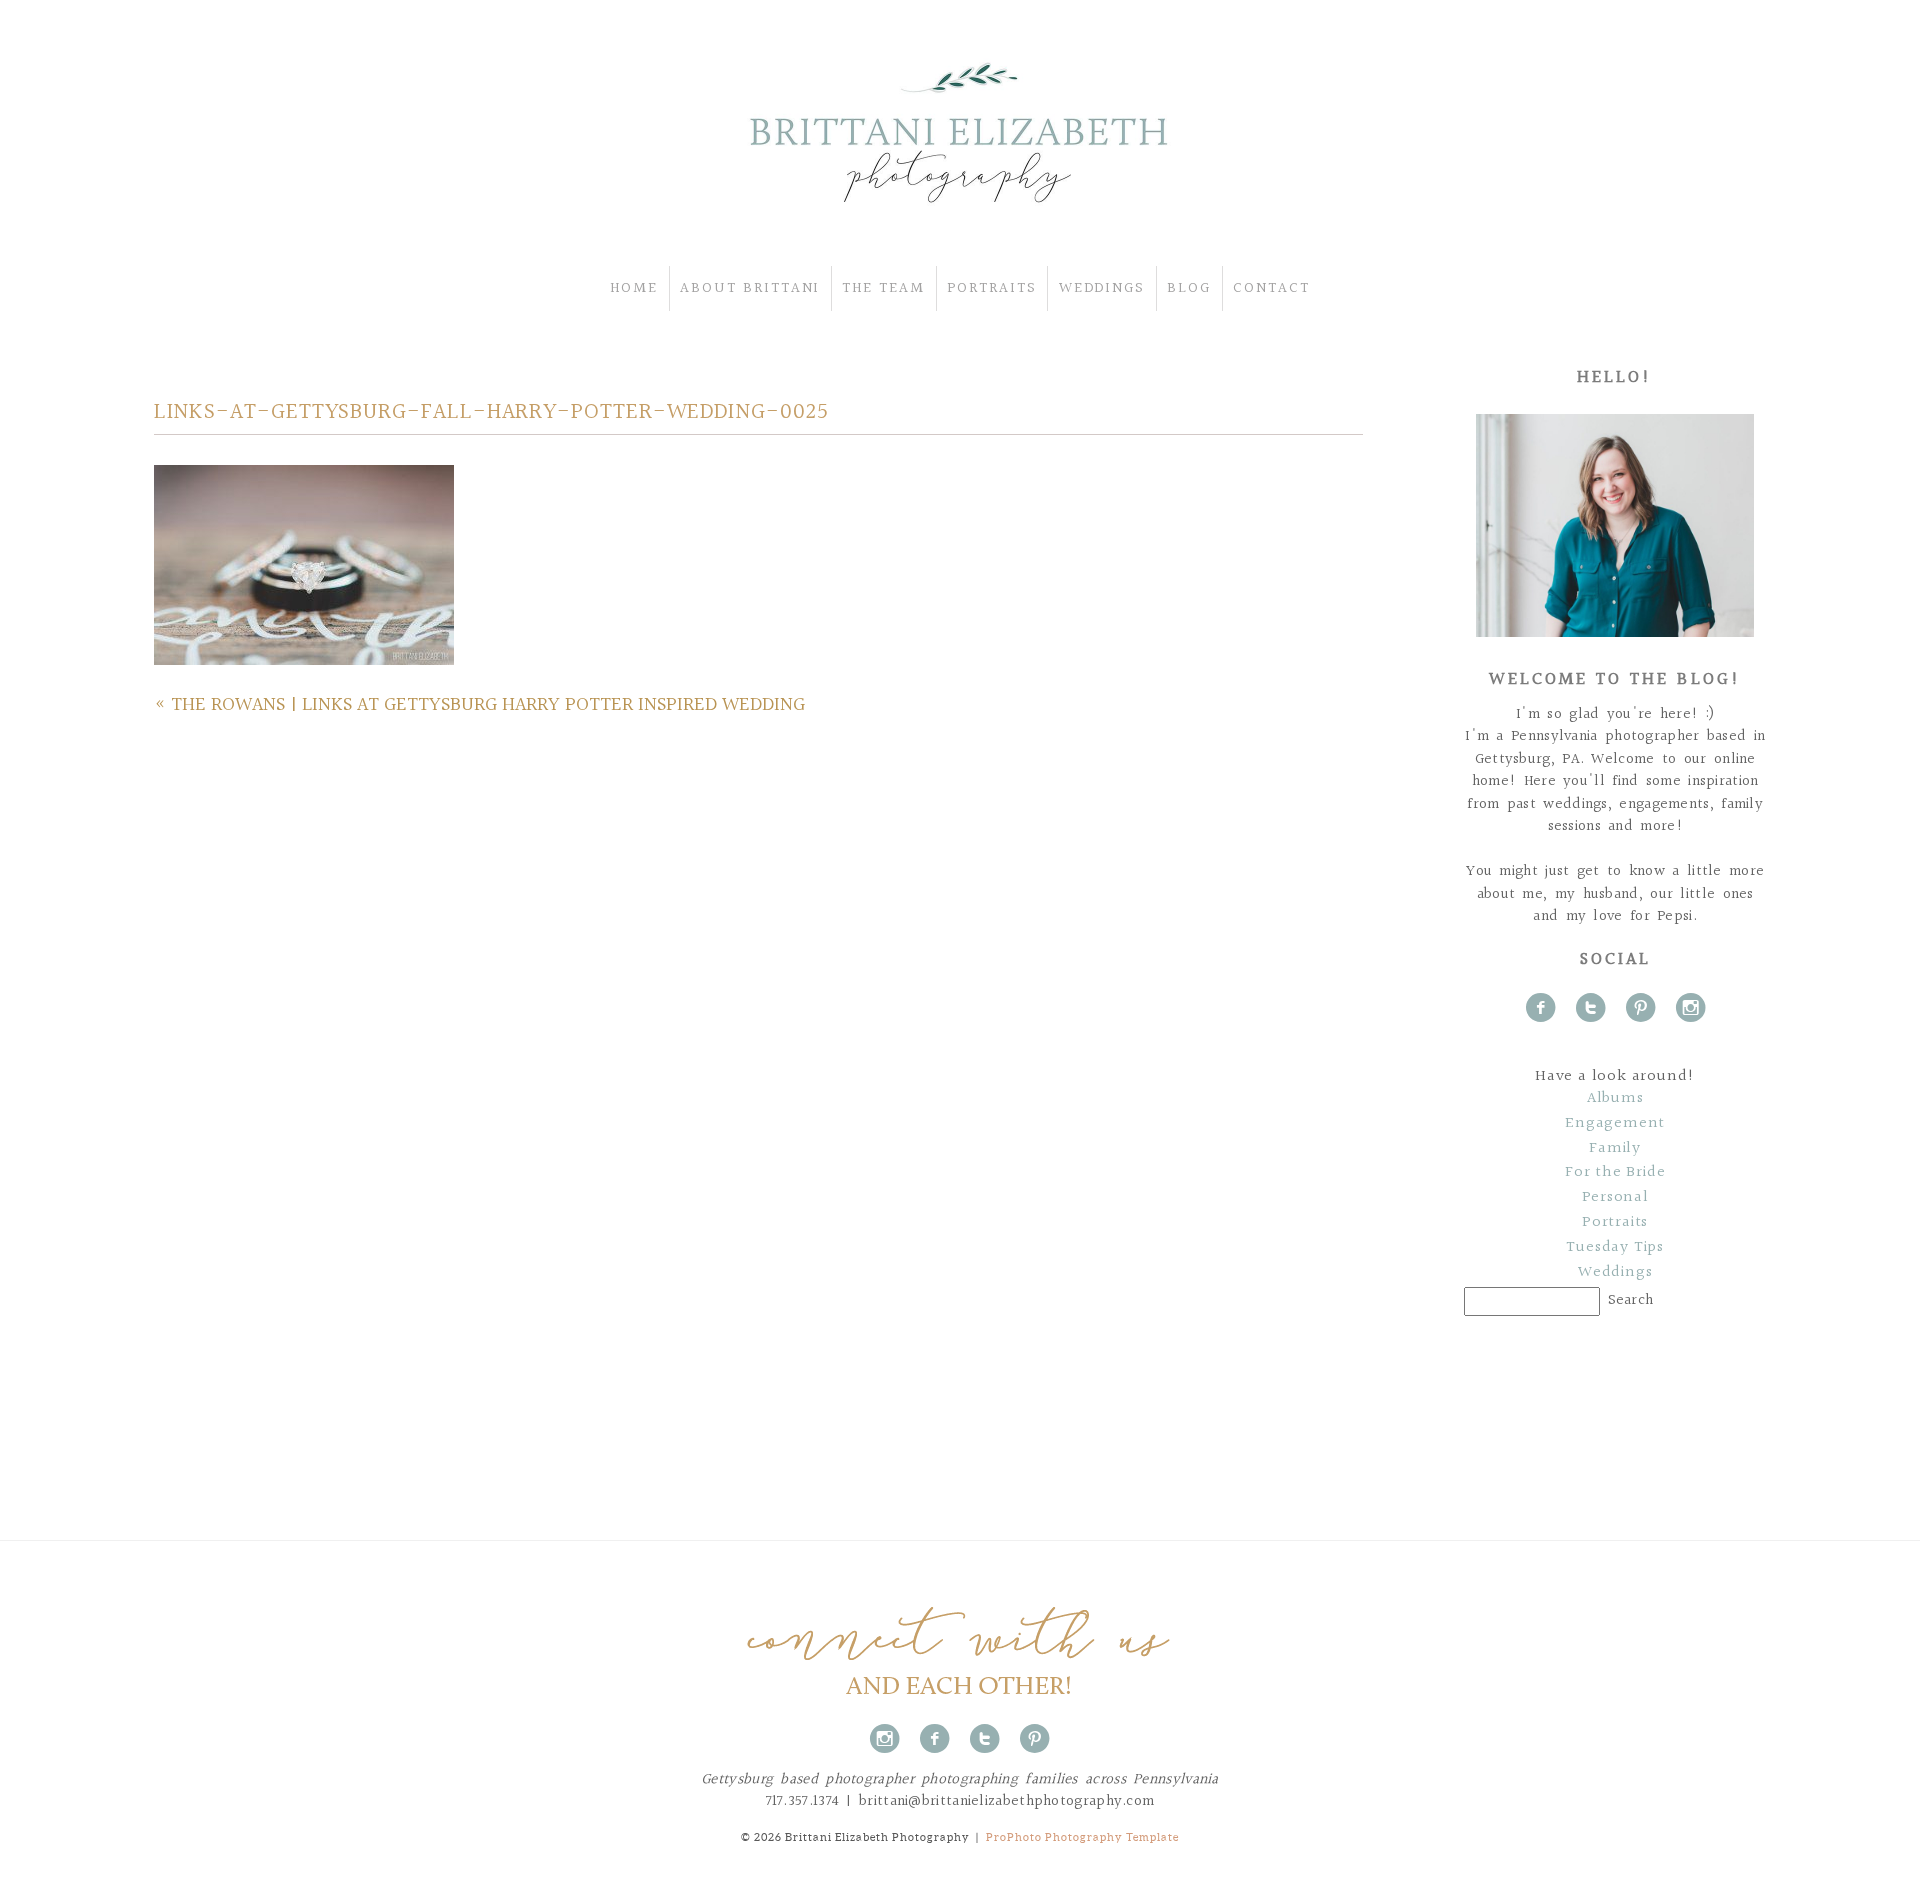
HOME (634, 288)
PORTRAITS (992, 288)
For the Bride (1615, 1173)
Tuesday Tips (1615, 1248)
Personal (1615, 1198)
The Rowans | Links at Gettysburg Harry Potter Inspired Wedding (488, 705)
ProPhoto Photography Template (1082, 1837)
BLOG (1189, 288)
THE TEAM (883, 288)
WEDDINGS (1102, 288)
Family (1615, 1149)
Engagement (1615, 1124)
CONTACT (1271, 288)
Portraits (1615, 1223)
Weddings (1615, 1273)
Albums (1615, 1099)
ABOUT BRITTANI (750, 288)
